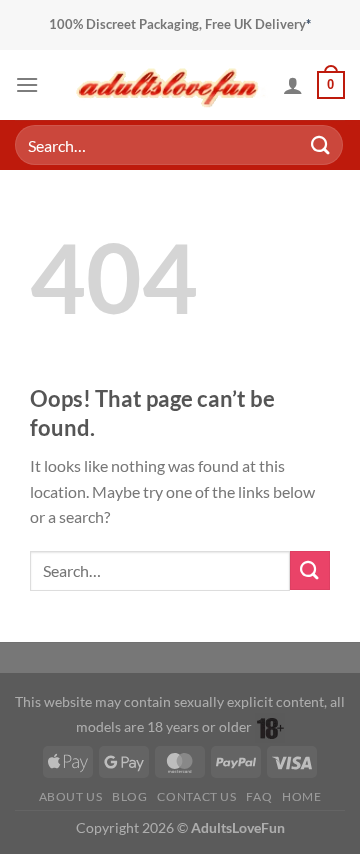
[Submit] (321, 144)
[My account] (293, 85)
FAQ (259, 796)
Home (301, 796)
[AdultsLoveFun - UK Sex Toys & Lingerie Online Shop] (168, 84)
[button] (27, 84)
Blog (129, 796)
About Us (71, 796)
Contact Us (196, 796)
